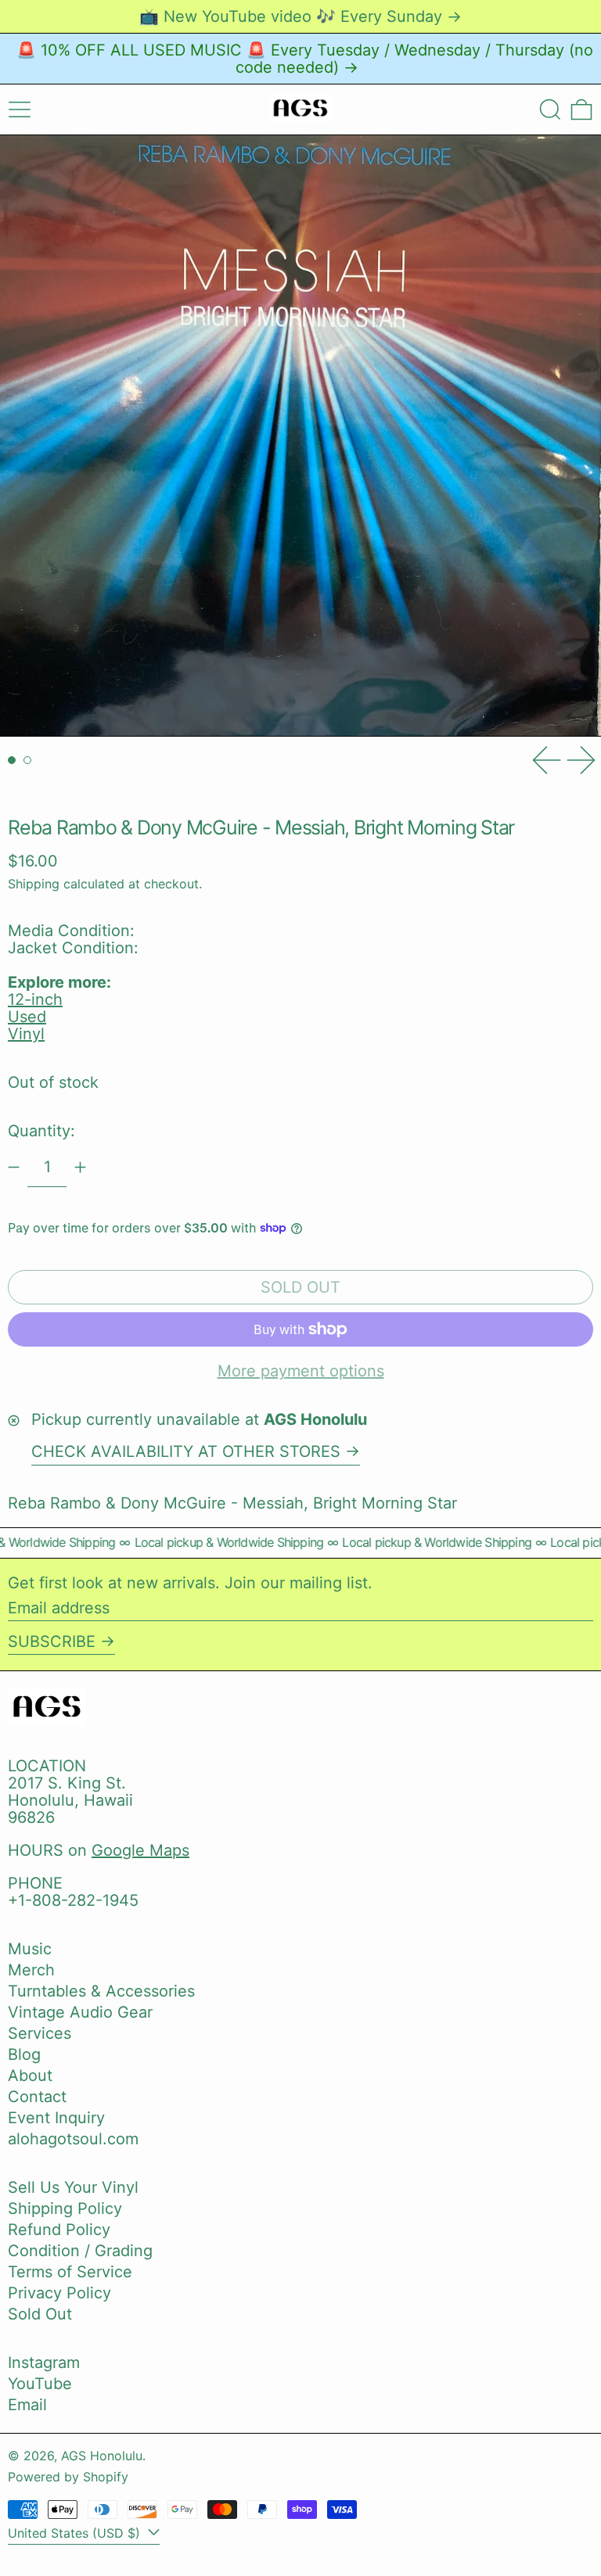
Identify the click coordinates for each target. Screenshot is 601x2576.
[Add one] (80, 1167)
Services (40, 2033)
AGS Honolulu (102, 2456)
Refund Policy (59, 2230)
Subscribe (52, 1641)
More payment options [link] (301, 1371)
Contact (37, 2097)
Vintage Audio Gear (80, 2012)
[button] (550, 109)
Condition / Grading (80, 2251)
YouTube (40, 2384)
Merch (31, 1970)
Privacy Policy (59, 2293)
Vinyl (26, 1034)
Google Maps (140, 1850)
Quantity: (41, 1131)
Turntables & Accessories (101, 1991)
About (30, 2076)
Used (27, 1017)
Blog (24, 2054)
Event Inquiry (56, 2118)
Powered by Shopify (68, 2477)
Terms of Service (70, 2272)
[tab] (12, 760)
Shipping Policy (65, 2208)
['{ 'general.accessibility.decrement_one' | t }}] (14, 1167)
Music (30, 1949)
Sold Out (40, 2314)
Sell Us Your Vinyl (73, 2187)
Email (27, 2405)
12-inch (35, 999)
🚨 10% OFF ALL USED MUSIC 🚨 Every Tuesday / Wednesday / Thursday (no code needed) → (305, 59)
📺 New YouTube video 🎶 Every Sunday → (300, 16)
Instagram (44, 2363)
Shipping (34, 884)
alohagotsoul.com (73, 2139)
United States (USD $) (76, 2533)
